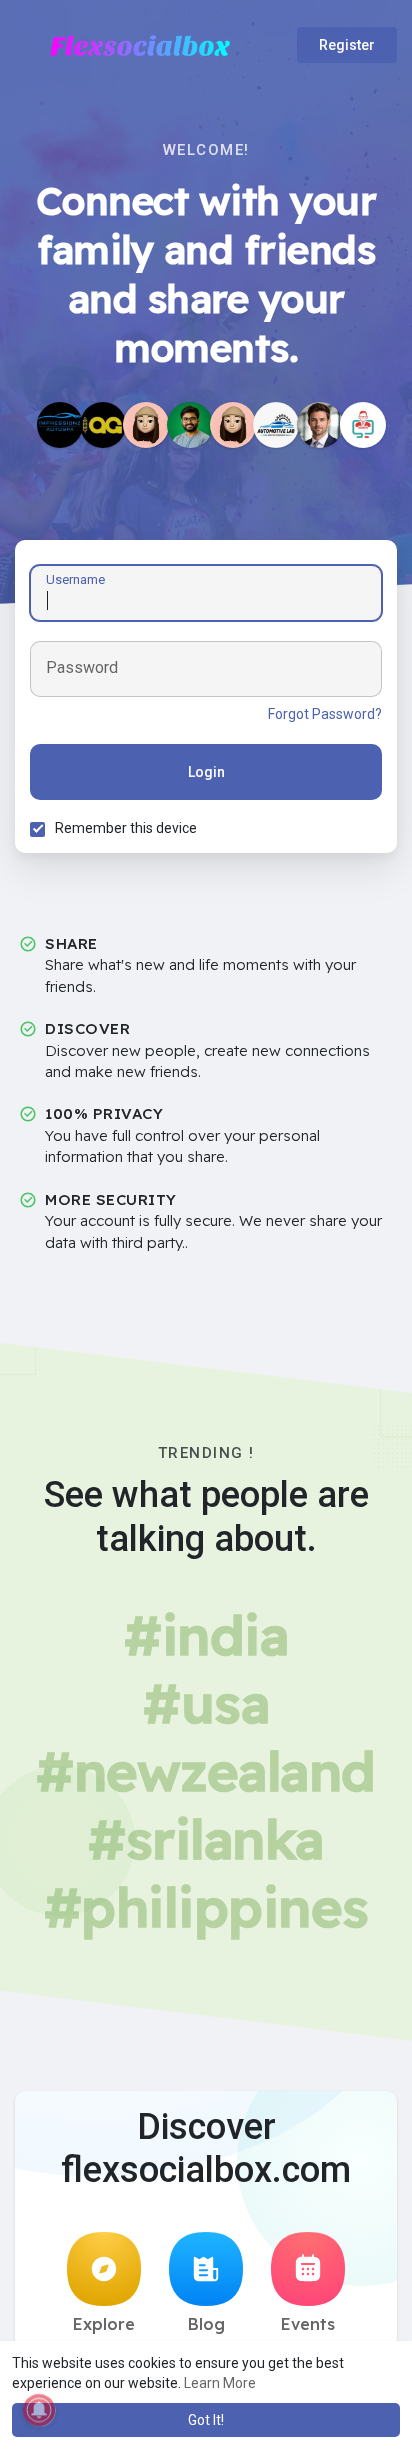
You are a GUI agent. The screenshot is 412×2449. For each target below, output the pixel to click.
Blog (206, 2324)
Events (308, 2324)
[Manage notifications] (39, 2410)
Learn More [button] (220, 2383)
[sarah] (233, 425)
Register (347, 45)
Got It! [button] (206, 2420)
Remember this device (126, 828)
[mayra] (146, 425)
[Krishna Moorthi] (190, 425)
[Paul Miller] (320, 425)
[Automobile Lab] (276, 425)
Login (206, 772)
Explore (104, 2324)
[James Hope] (363, 425)
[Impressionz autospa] (60, 425)
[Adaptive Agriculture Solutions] (103, 425)
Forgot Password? (325, 714)
